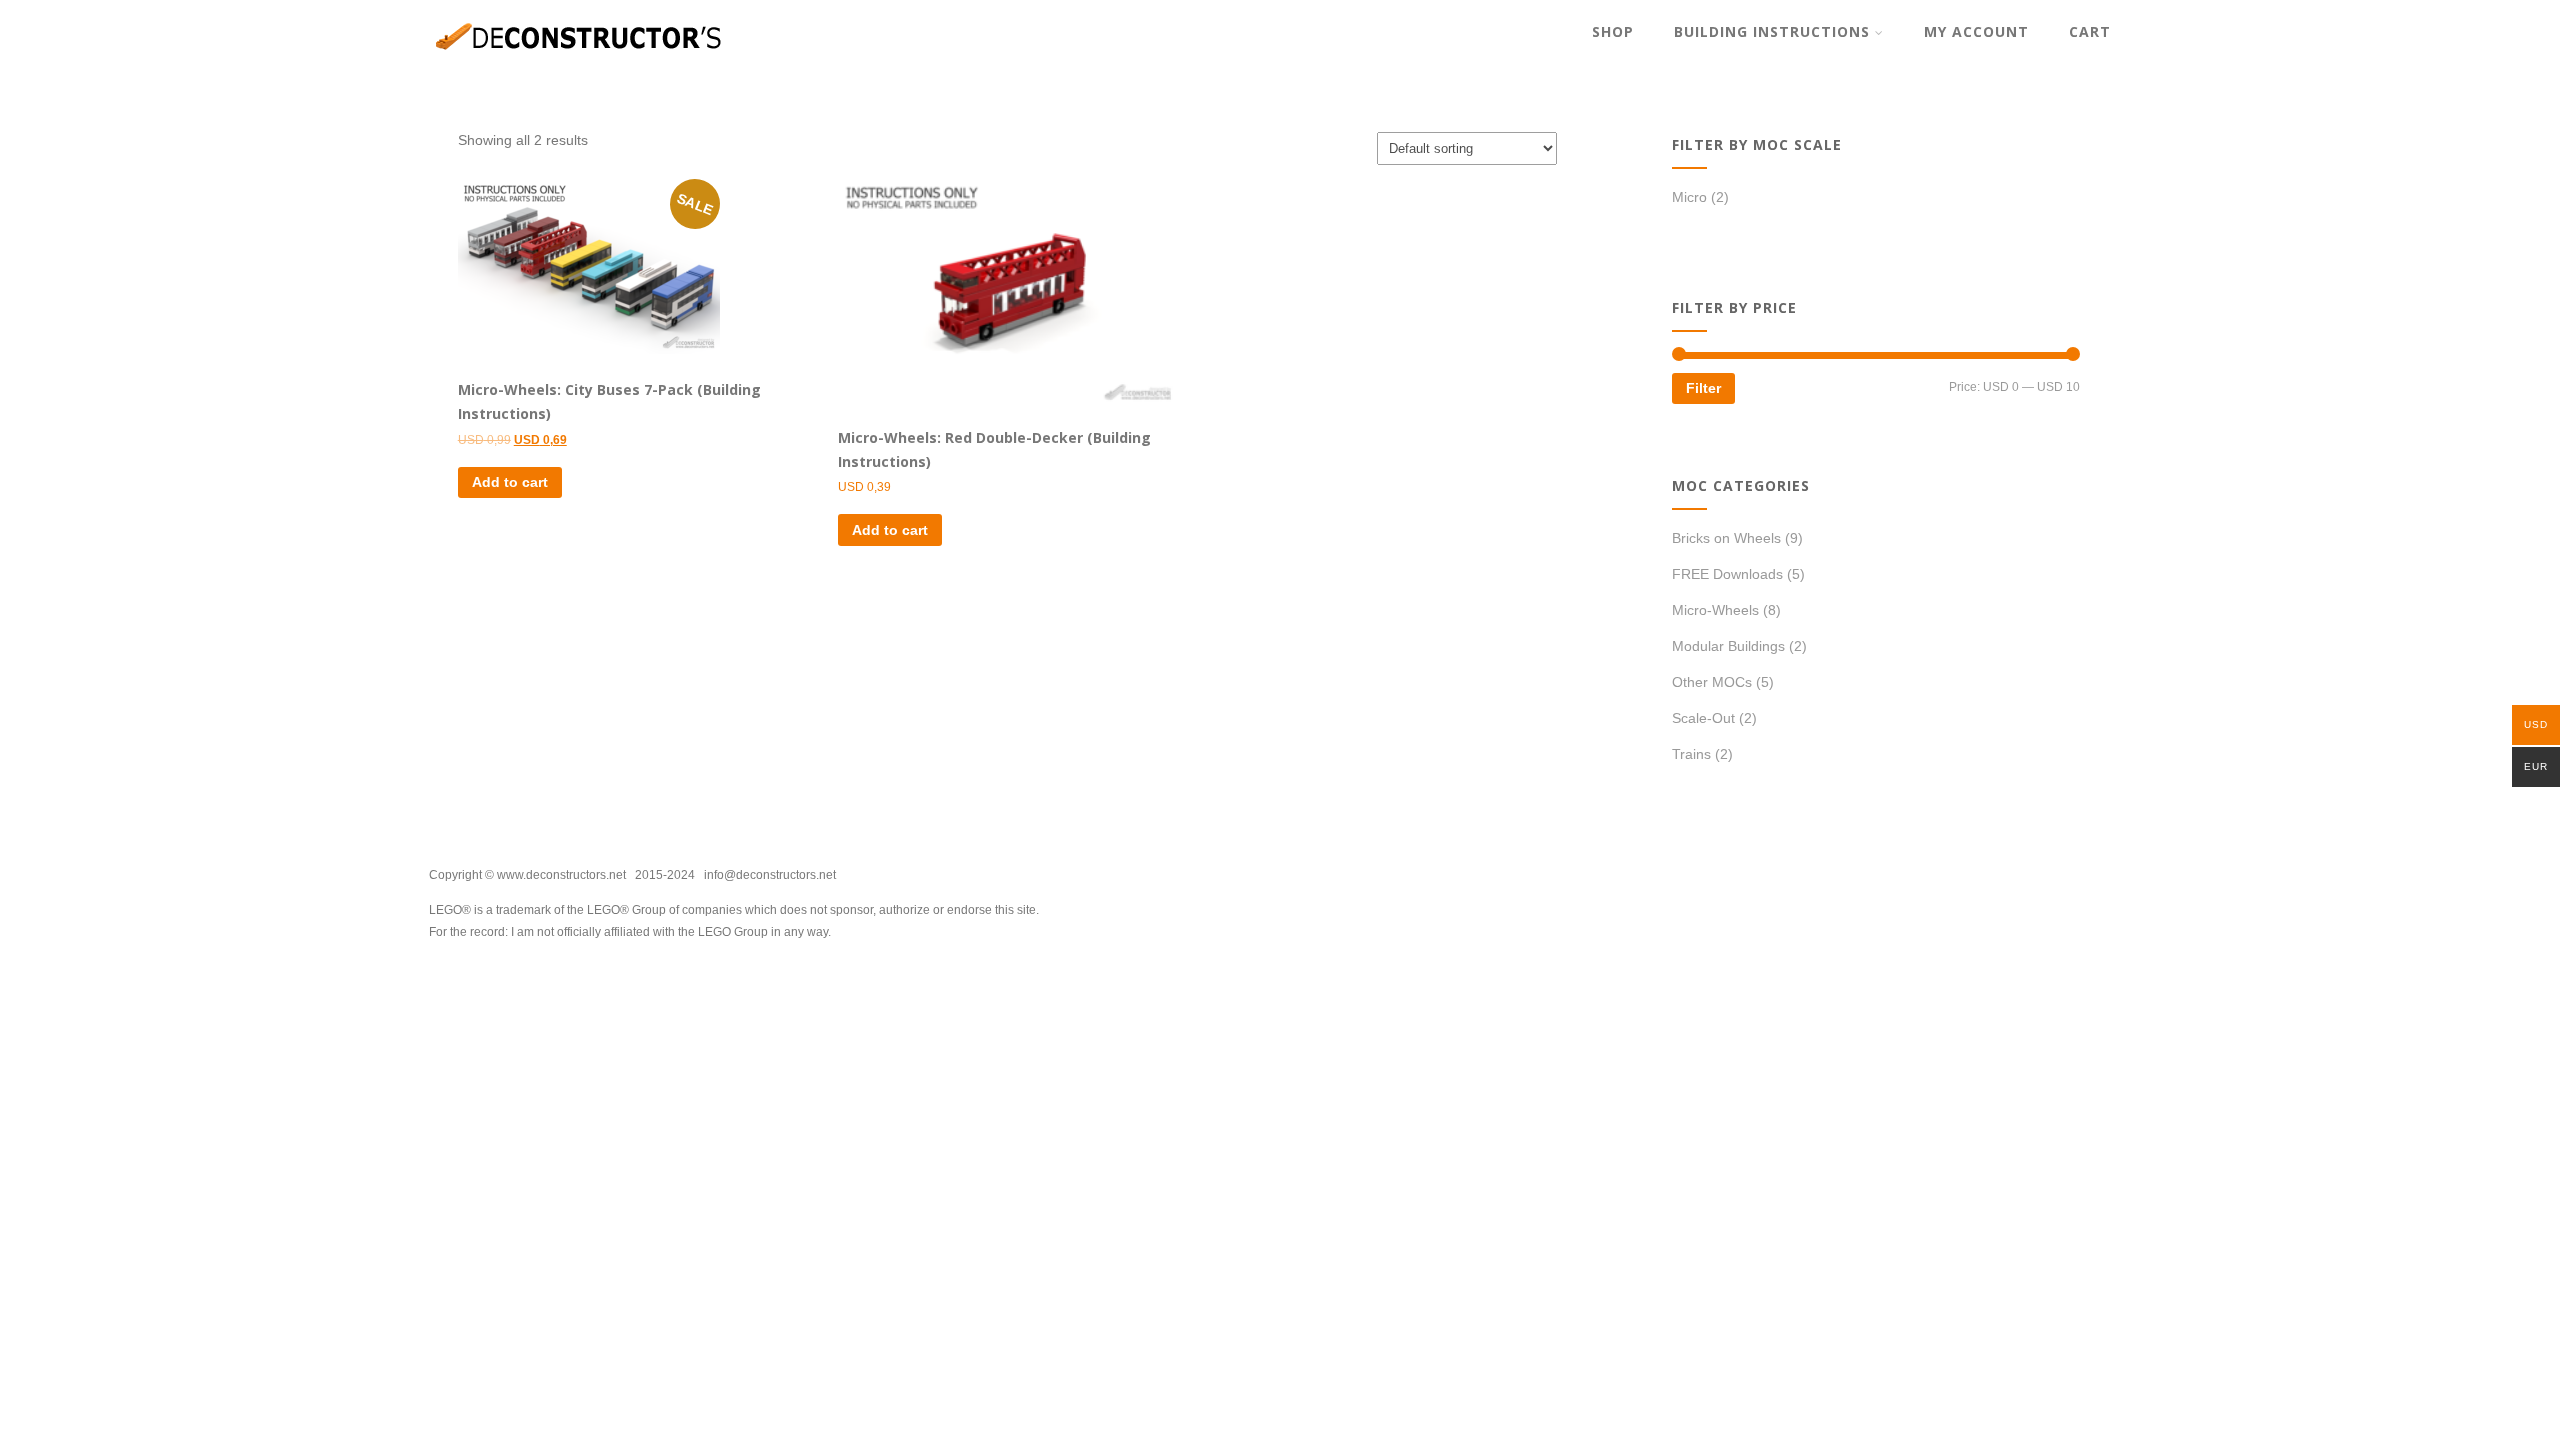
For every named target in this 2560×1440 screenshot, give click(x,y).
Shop (1613, 31)
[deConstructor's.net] (579, 65)
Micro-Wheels (1715, 610)
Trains (1691, 754)
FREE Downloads (1727, 574)
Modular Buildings (1728, 646)
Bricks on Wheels (1726, 538)
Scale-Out (1703, 718)
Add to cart (510, 482)
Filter (1703, 388)
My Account (1976, 31)
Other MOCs (1712, 682)
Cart (2090, 31)
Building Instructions (1772, 31)
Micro (1689, 197)
